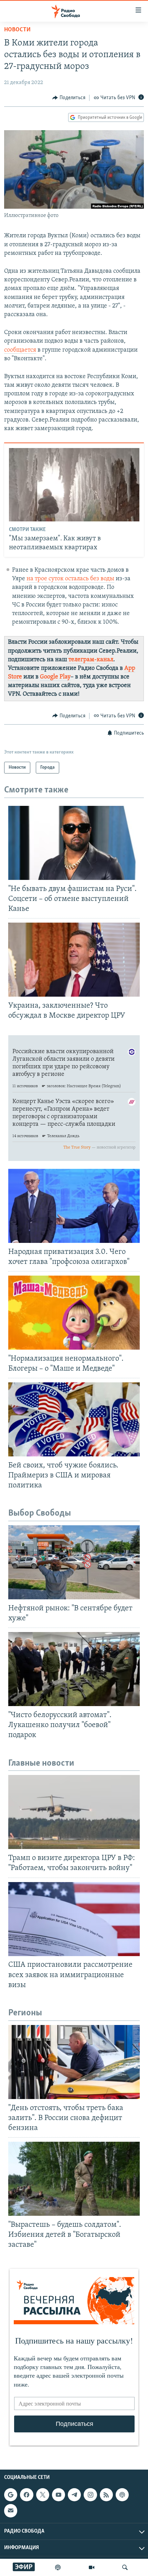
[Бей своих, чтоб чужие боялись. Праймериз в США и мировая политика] (74, 1419)
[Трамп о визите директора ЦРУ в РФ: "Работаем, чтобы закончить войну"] (74, 1812)
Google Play (55, 677)
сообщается (20, 350)
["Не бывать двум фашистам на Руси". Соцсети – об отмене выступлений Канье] (74, 843)
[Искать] (125, 2567)
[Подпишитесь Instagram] (90, 2495)
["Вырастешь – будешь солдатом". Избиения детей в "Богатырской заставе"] (74, 2179)
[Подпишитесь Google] (11, 2495)
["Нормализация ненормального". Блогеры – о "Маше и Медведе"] (74, 1313)
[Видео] (92, 2567)
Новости (17, 30)
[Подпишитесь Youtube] (59, 2495)
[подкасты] (58, 2567)
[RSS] (106, 2495)
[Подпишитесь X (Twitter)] (43, 2495)
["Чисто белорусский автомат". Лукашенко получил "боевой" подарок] (74, 1669)
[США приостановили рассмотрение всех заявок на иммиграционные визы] (74, 1919)
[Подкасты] (122, 2495)
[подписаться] (11, 2511)
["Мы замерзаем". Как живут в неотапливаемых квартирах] (74, 485)
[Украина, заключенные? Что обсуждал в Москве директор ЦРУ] (74, 960)
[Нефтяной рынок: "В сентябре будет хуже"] (74, 1562)
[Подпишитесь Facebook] (27, 2495)
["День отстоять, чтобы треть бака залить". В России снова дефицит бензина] (74, 2062)
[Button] (69, 98)
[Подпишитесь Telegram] (74, 2495)
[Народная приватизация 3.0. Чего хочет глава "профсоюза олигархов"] (74, 1206)
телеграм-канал (91, 660)
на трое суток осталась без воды (70, 579)
